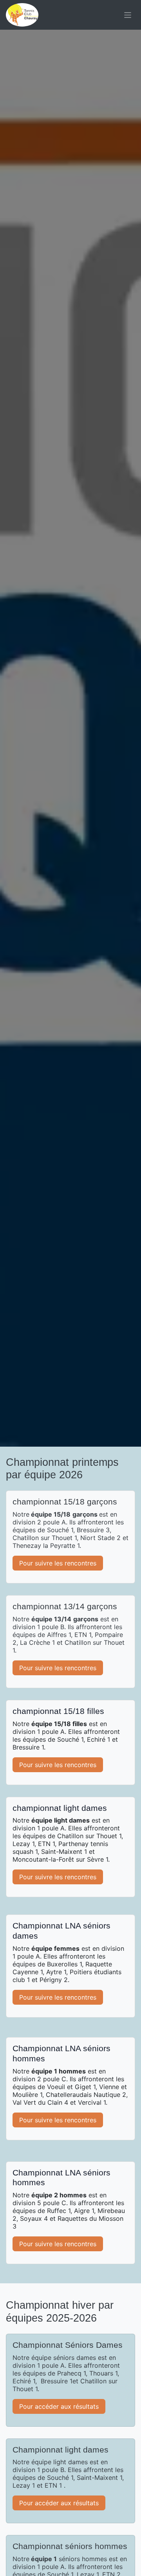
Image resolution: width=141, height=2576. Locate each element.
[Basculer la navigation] (128, 15)
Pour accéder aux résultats (59, 2406)
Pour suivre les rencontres (58, 1563)
